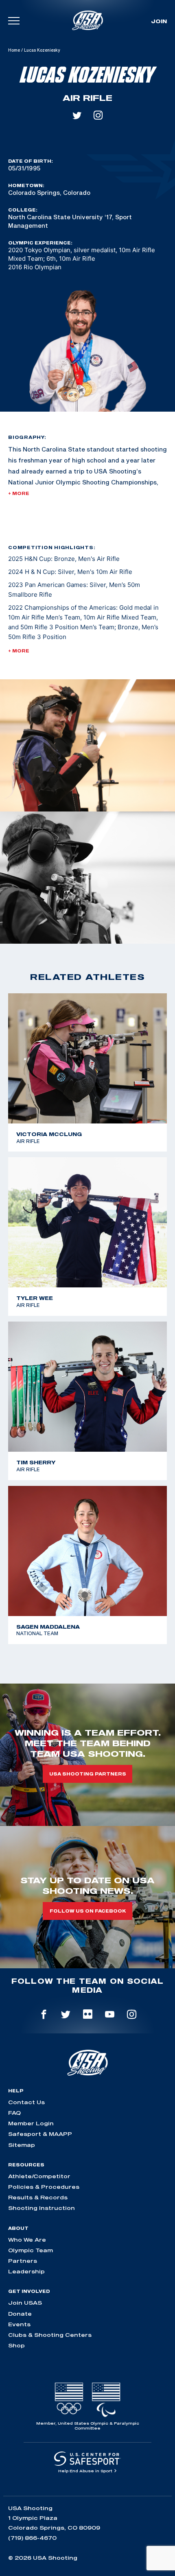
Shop (16, 2345)
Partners (23, 2261)
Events (19, 2324)
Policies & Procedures (44, 2187)
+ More (19, 493)
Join (159, 21)
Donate (20, 2314)
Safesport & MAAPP (40, 2134)
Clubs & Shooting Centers (50, 2335)
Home (14, 50)
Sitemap (22, 2145)
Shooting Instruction (42, 2208)
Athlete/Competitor (39, 2176)
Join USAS (25, 2303)
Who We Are (27, 2240)
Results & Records (38, 2197)
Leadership (26, 2271)
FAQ (14, 2113)
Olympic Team (31, 2250)
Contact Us (26, 2102)
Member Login (31, 2123)
